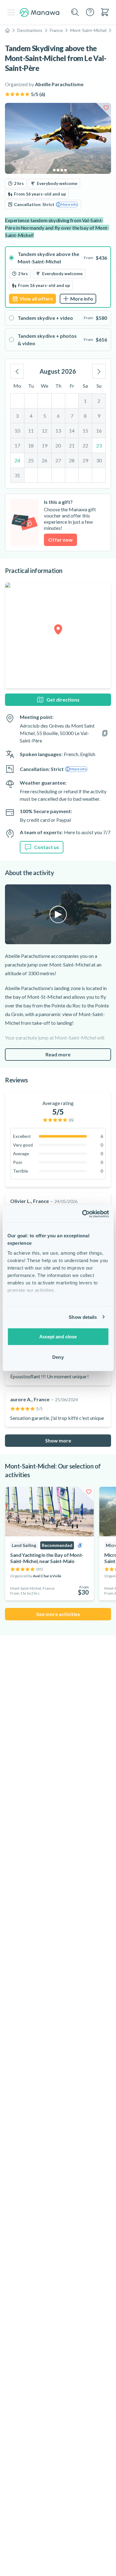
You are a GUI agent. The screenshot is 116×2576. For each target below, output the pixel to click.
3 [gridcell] (17, 416)
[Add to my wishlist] (106, 108)
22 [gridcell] (85, 445)
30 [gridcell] (99, 460)
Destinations (30, 30)
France (56, 30)
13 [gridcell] (58, 431)
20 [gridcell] (58, 445)
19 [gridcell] (45, 445)
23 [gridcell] (99, 445)
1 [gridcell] (85, 401)
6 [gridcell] (58, 416)
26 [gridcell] (45, 460)
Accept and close (58, 1337)
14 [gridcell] (72, 431)
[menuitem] (105, 12)
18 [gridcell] (31, 445)
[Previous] (17, 371)
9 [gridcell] (99, 416)
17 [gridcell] (17, 445)
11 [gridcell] (31, 431)
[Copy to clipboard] (105, 733)
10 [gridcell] (17, 431)
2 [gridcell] (99, 401)
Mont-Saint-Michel (88, 30)
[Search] (75, 12)
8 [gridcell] (85, 416)
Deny (58, 1357)
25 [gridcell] (31, 460)
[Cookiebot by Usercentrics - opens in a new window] (83, 1214)
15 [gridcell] (85, 431)
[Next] (99, 371)
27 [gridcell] (58, 460)
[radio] (58, 277)
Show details (83, 1317)
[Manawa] (40, 13)
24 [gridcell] (17, 460)
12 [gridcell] (45, 431)
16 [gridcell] (99, 431)
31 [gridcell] (17, 475)
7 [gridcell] (72, 416)
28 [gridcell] (72, 460)
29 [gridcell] (85, 460)
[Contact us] (90, 12)
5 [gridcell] (45, 416)
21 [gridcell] (72, 445)
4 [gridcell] (31, 416)
